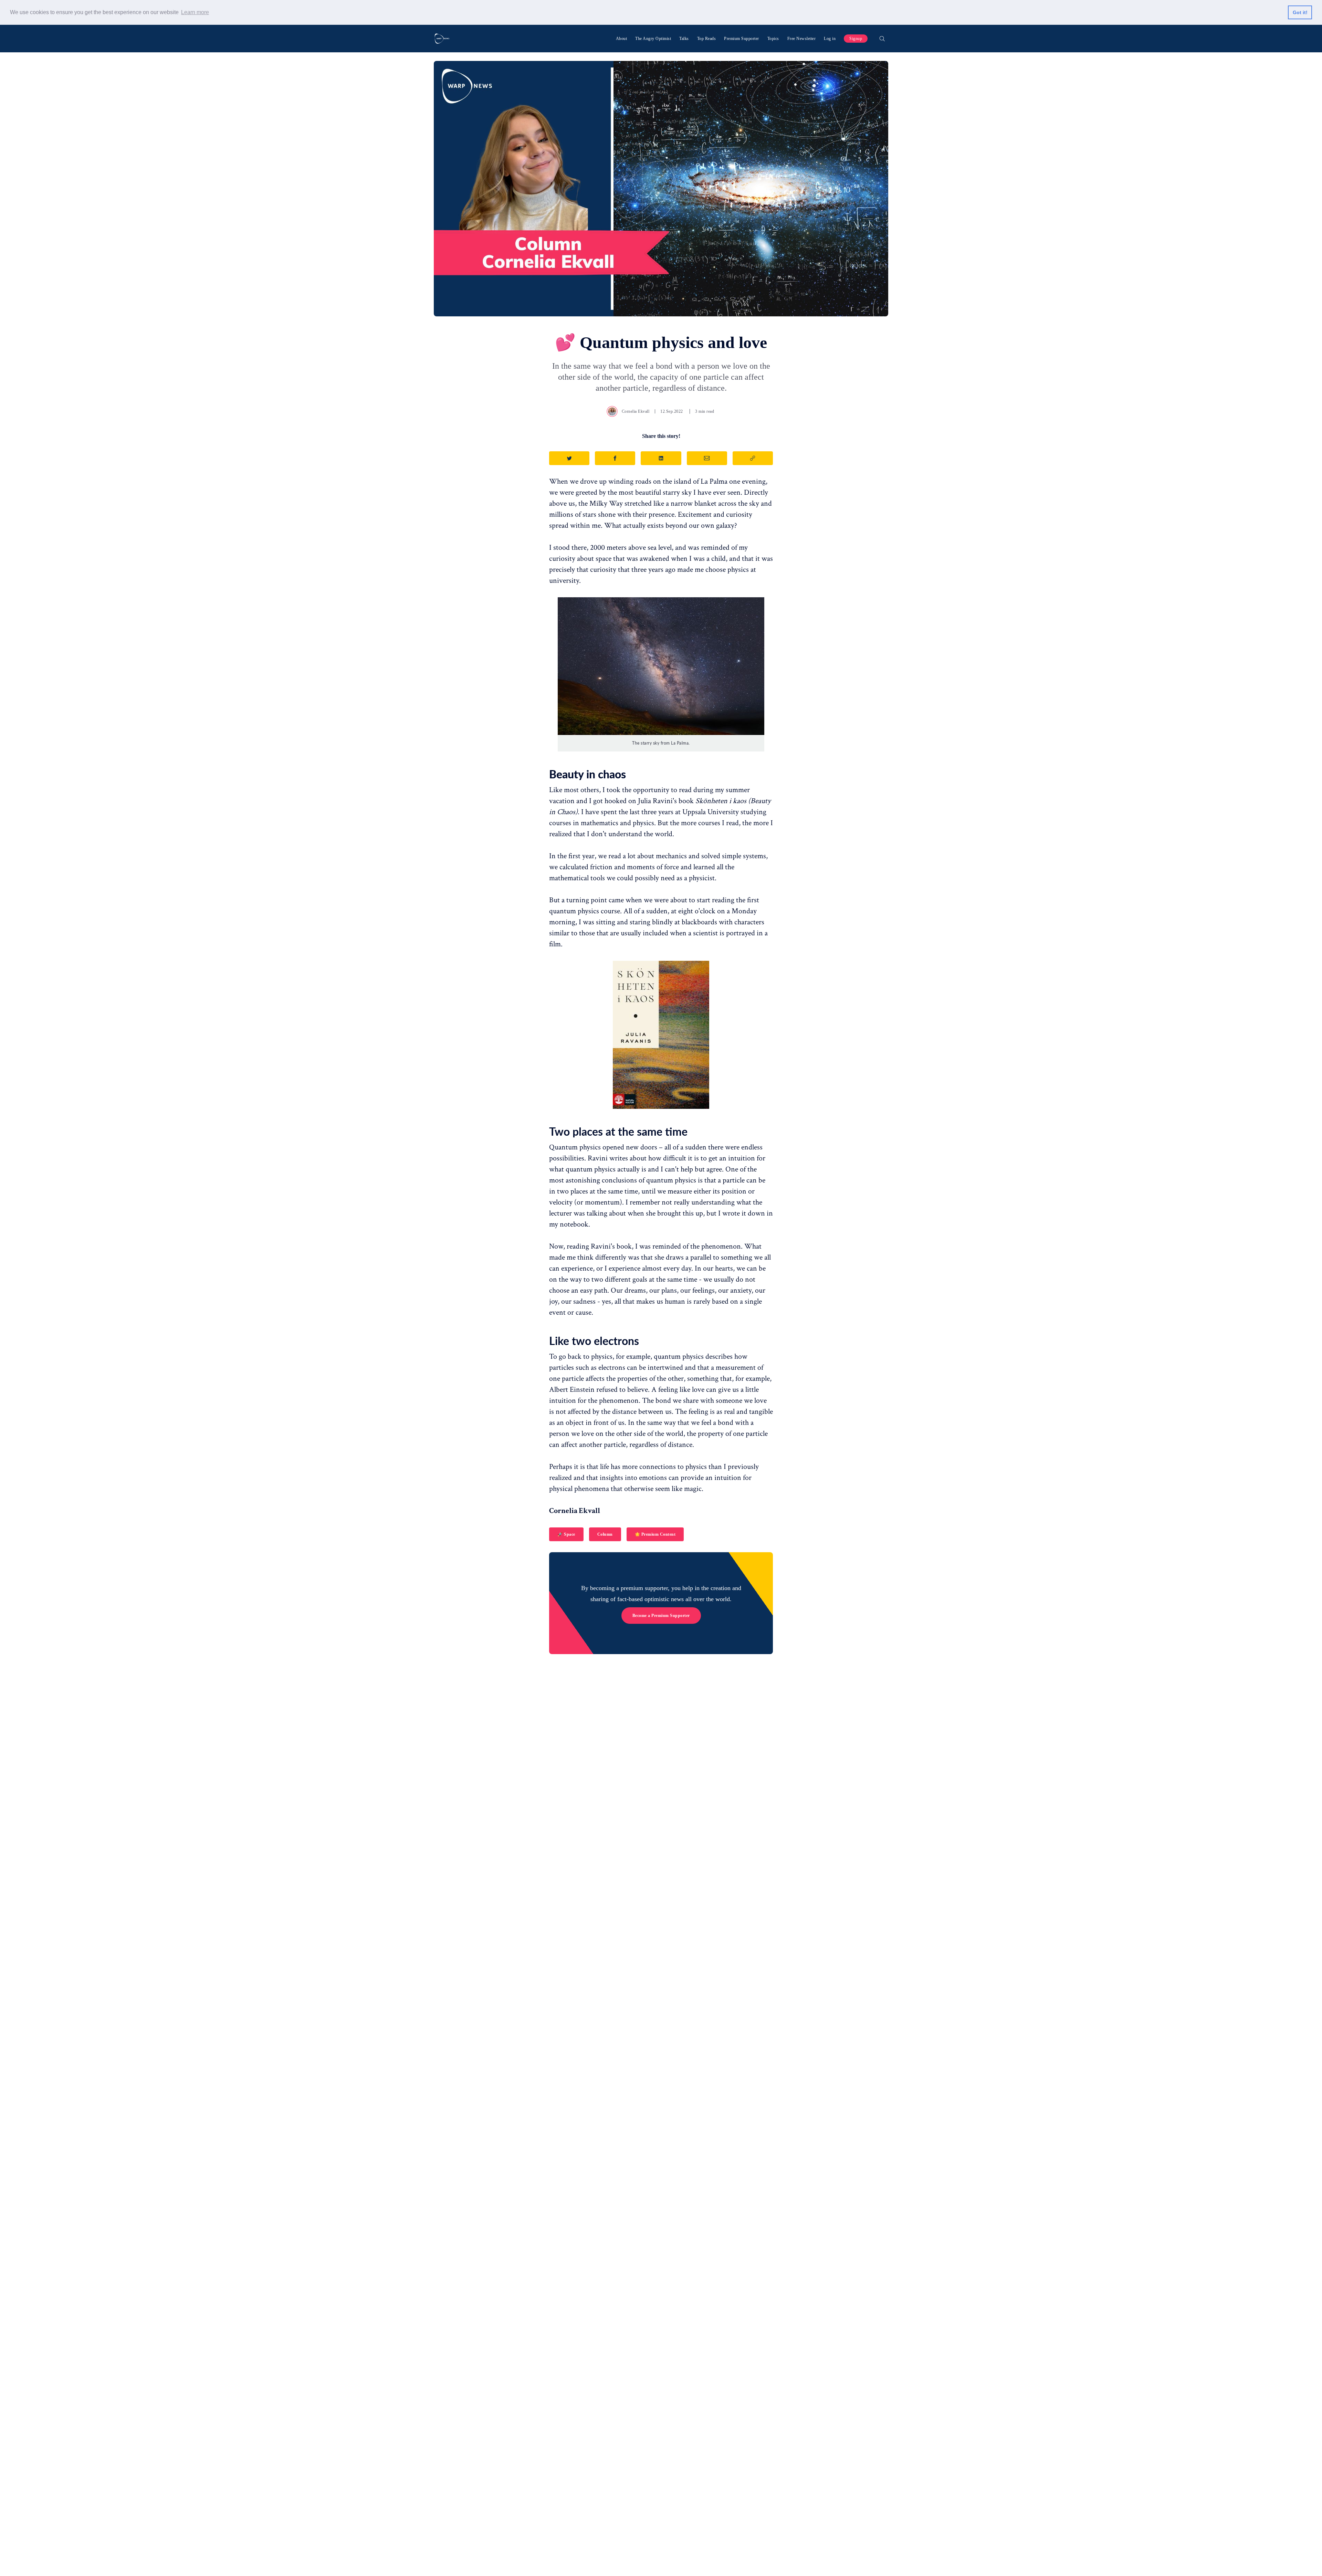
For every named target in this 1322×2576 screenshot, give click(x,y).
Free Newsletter (802, 39)
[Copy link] (753, 458)
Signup (856, 39)
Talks (684, 39)
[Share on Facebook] (615, 458)
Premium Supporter (742, 39)
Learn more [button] (195, 12)
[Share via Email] (707, 458)
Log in (830, 39)
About (622, 39)
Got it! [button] (1300, 12)
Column (605, 1534)
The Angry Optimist (653, 39)
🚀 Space (566, 1534)
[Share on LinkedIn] (661, 458)
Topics (773, 39)
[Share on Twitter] (569, 458)
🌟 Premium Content (655, 1534)
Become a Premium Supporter (661, 1616)
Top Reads (707, 39)
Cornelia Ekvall (636, 411)
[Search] (882, 39)
